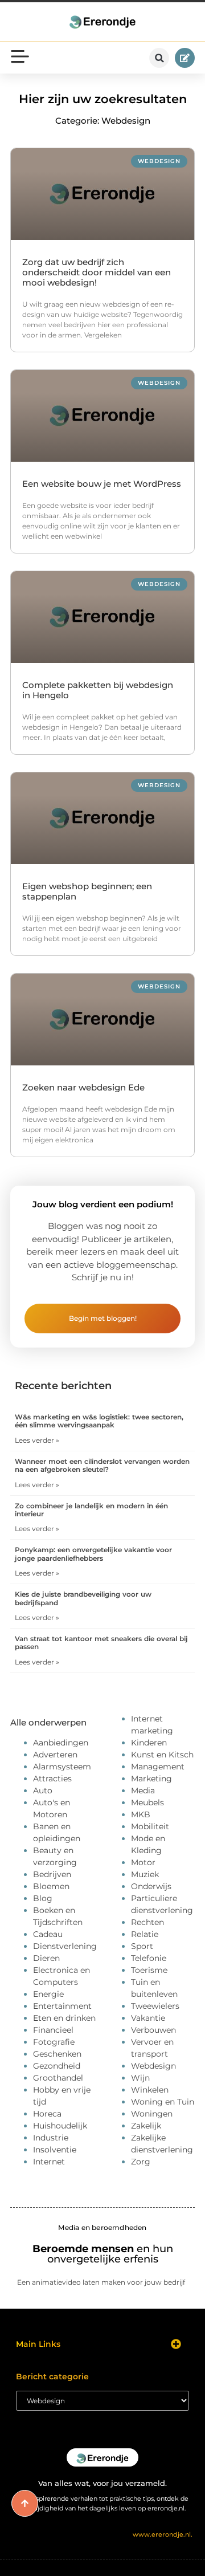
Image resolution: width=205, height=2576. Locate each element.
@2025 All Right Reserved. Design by (103, 2534)
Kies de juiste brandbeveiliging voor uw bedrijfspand (83, 1598)
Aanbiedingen (61, 1743)
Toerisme (149, 1970)
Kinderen (149, 1743)
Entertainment (62, 2006)
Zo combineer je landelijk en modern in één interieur (91, 1510)
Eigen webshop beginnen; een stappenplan (87, 891)
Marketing (151, 1779)
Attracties (52, 1779)
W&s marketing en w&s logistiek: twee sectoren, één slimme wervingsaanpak (99, 1421)
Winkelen (150, 2090)
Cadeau (48, 1934)
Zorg (141, 2162)
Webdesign (153, 2066)
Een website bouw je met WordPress (102, 484)
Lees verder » (37, 1440)
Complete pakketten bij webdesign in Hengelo (98, 690)
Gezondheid (57, 2066)
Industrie (51, 2138)
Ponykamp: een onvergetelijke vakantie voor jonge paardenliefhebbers (93, 1554)
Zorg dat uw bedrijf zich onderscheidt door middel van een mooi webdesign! (97, 272)
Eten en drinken (64, 2018)
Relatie (145, 1934)
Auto (43, 1790)
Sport (142, 1946)
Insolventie (55, 2150)
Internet (49, 2162)
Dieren (46, 1958)
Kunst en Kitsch (162, 1755)
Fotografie (54, 2042)
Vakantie (148, 2018)
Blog (43, 1898)
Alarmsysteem (62, 1767)
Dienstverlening (65, 1946)
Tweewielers (155, 2006)
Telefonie (149, 1958)
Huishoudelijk (60, 2126)
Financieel (53, 2030)
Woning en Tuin (163, 2102)
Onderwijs (151, 1886)
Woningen (152, 2114)
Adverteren (55, 1755)
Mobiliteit (150, 1826)
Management (158, 1767)
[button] (159, 58)
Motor (143, 1862)
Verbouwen (153, 2030)
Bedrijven (52, 1874)
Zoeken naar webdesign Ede (83, 1087)
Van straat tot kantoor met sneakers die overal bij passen (101, 1643)
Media (143, 1790)
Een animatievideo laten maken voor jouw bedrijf (101, 2282)
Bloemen (51, 1886)
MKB (141, 1814)
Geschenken (57, 2054)
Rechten (147, 1922)
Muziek (145, 1874)
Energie (48, 1994)
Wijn (140, 2078)
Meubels (147, 1802)
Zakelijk (146, 2126)
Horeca (47, 2114)
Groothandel (58, 2078)
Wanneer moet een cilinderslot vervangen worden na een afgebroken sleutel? (102, 1465)
